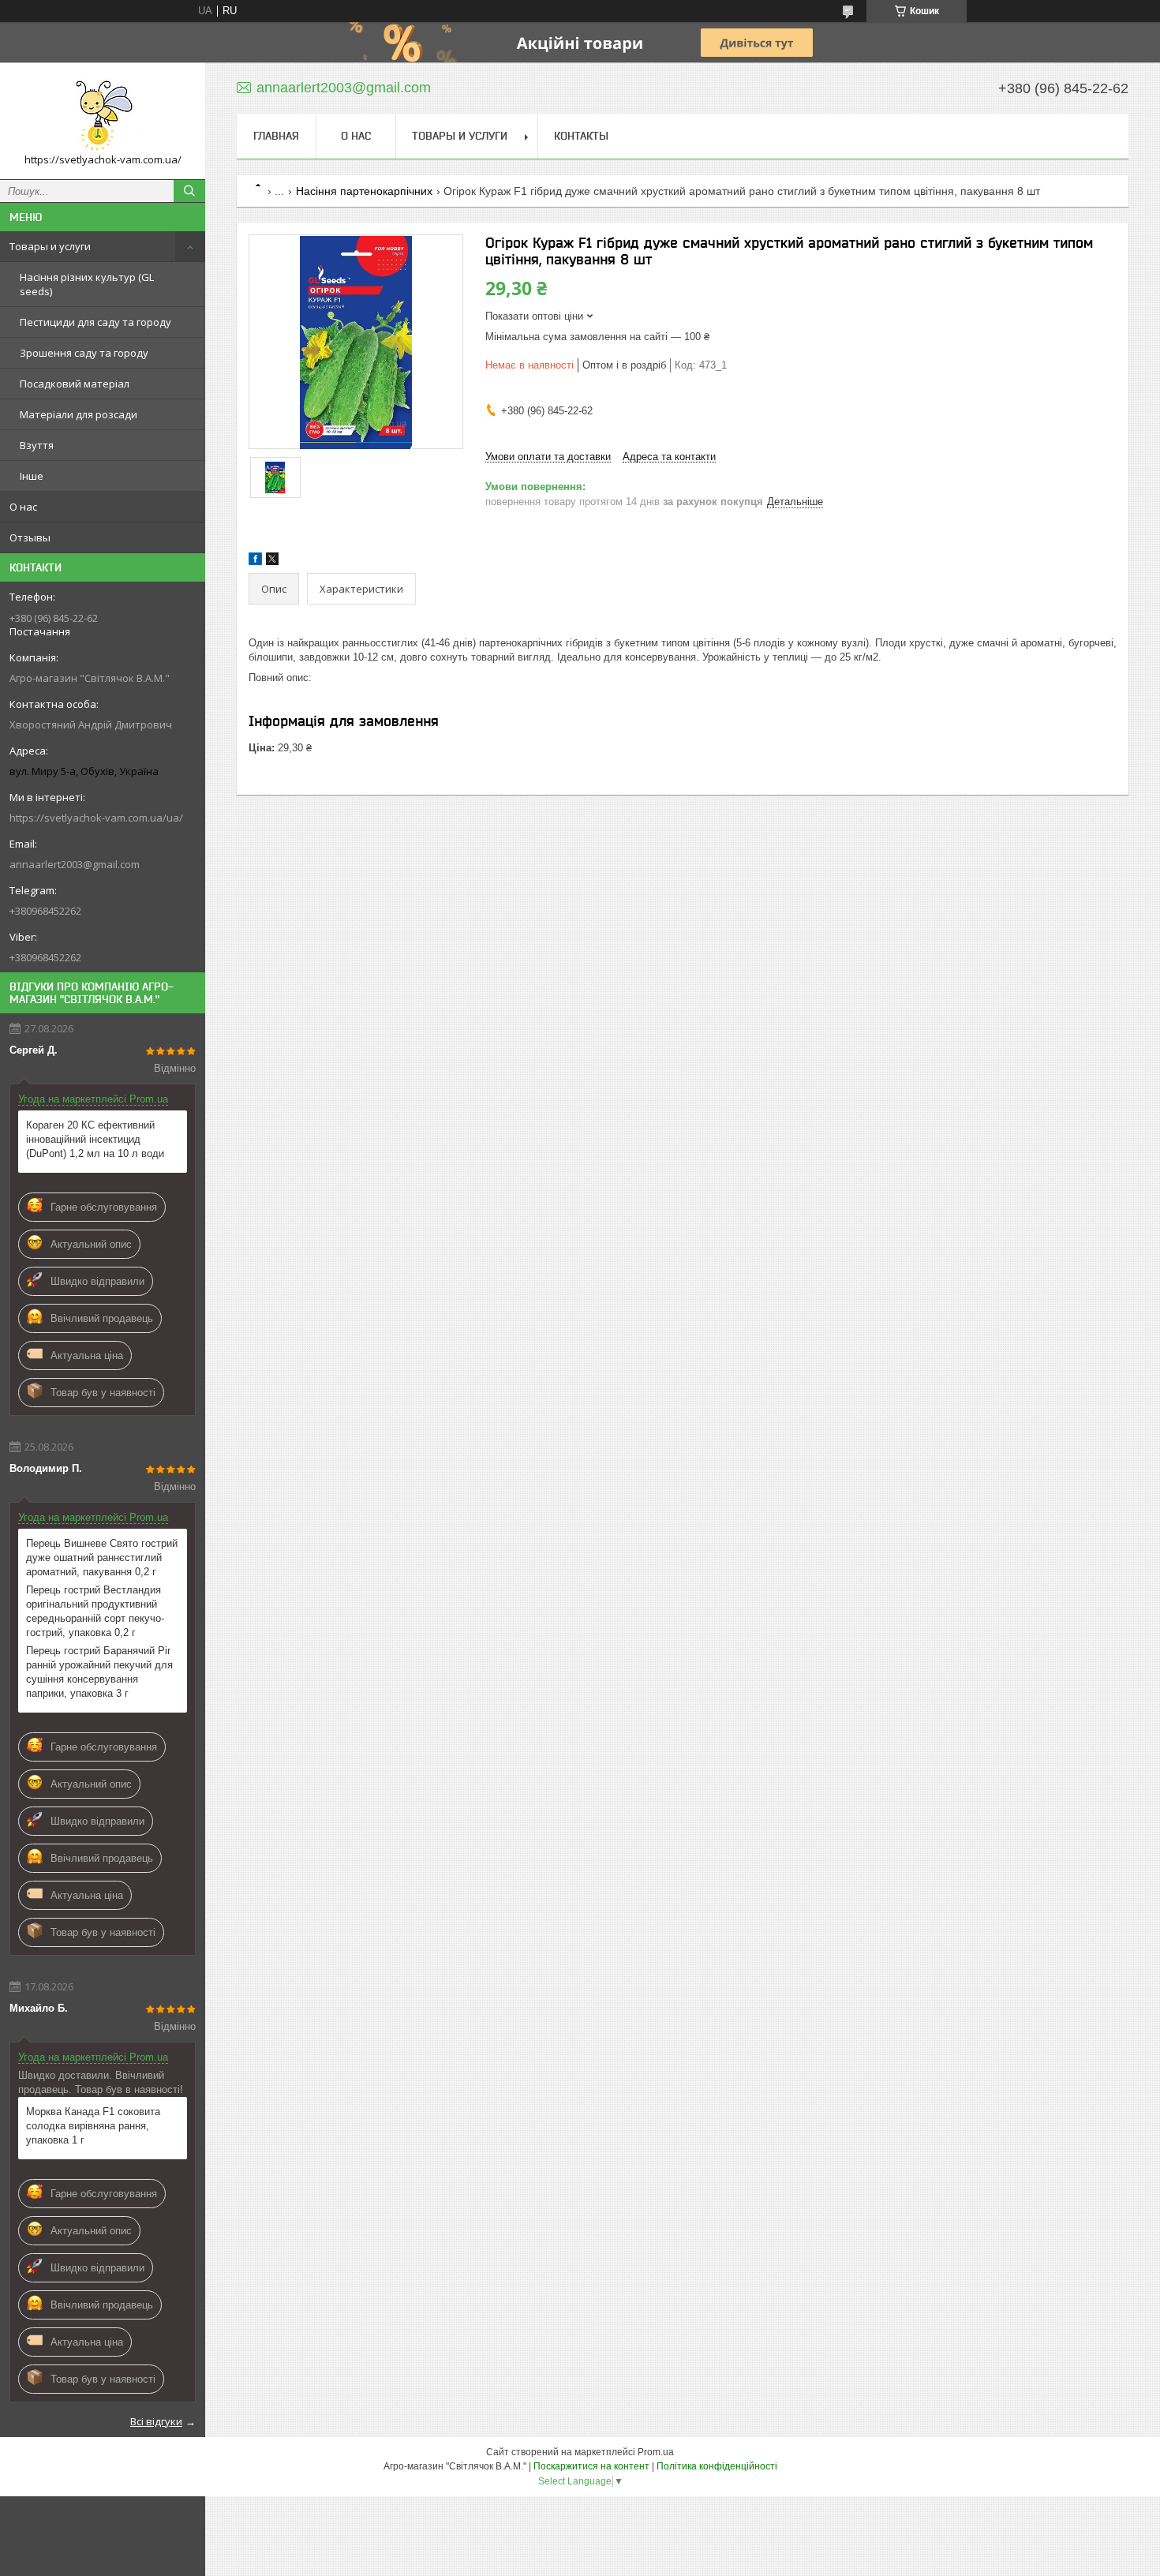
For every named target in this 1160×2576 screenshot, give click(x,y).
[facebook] (255, 562)
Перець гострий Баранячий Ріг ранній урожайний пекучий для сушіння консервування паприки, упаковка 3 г (99, 1672)
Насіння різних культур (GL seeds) (87, 284)
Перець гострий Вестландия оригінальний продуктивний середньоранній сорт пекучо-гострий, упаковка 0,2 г (95, 1611)
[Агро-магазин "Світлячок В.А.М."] (103, 114)
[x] (272, 562)
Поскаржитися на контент (591, 2466)
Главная (276, 136)
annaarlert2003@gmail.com (75, 864)
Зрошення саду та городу (84, 353)
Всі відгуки (156, 2421)
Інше (32, 476)
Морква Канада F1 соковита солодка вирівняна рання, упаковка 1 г (93, 2126)
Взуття (37, 445)
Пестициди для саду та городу (95, 322)
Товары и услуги (50, 246)
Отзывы (30, 537)
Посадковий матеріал (75, 384)
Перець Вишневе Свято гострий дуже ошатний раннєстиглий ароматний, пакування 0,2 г (102, 1558)
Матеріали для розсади (79, 414)
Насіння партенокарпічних (364, 191)
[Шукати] (189, 191)
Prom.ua (656, 2452)
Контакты (581, 136)
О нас (23, 507)
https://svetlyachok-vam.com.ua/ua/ (96, 818)
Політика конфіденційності (717, 2466)
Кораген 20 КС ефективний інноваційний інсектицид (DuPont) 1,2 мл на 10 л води (95, 1139)
